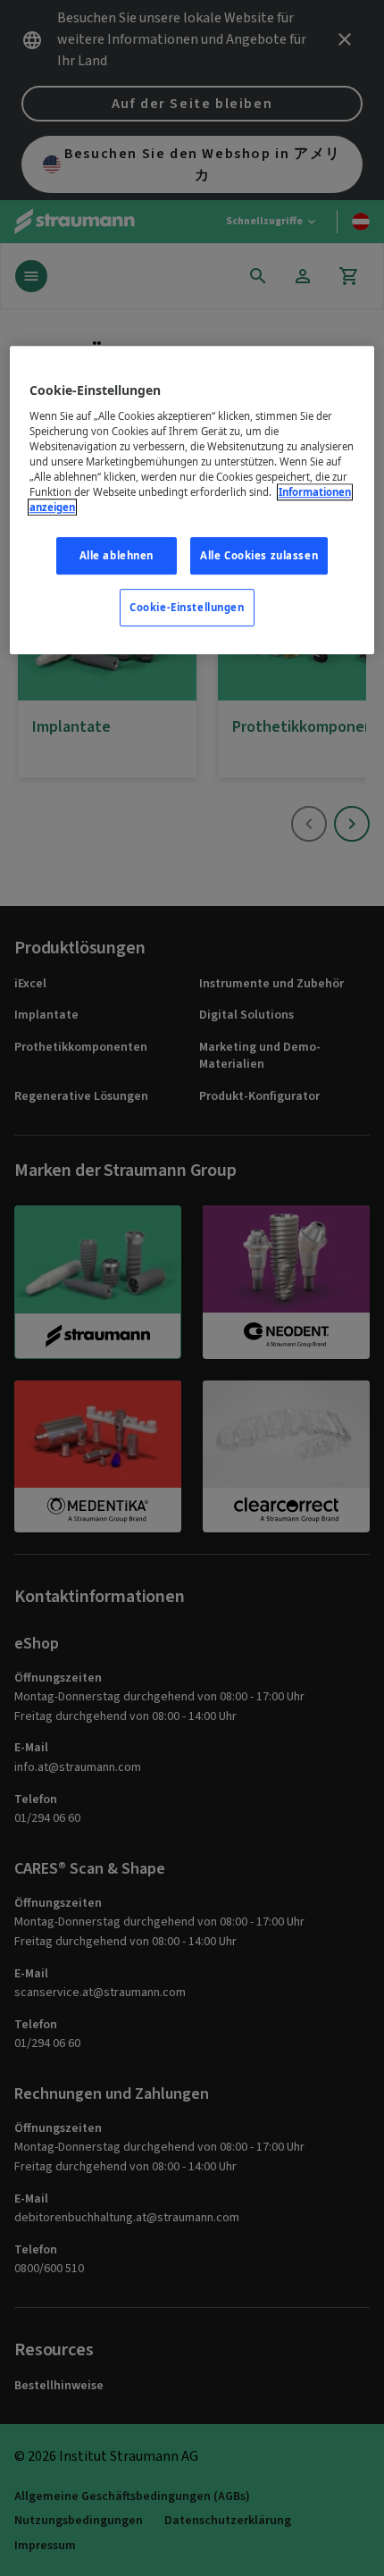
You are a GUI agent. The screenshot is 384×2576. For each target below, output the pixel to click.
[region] (192, 501)
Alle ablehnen (117, 556)
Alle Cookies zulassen (259, 556)
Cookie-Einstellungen (187, 608)
